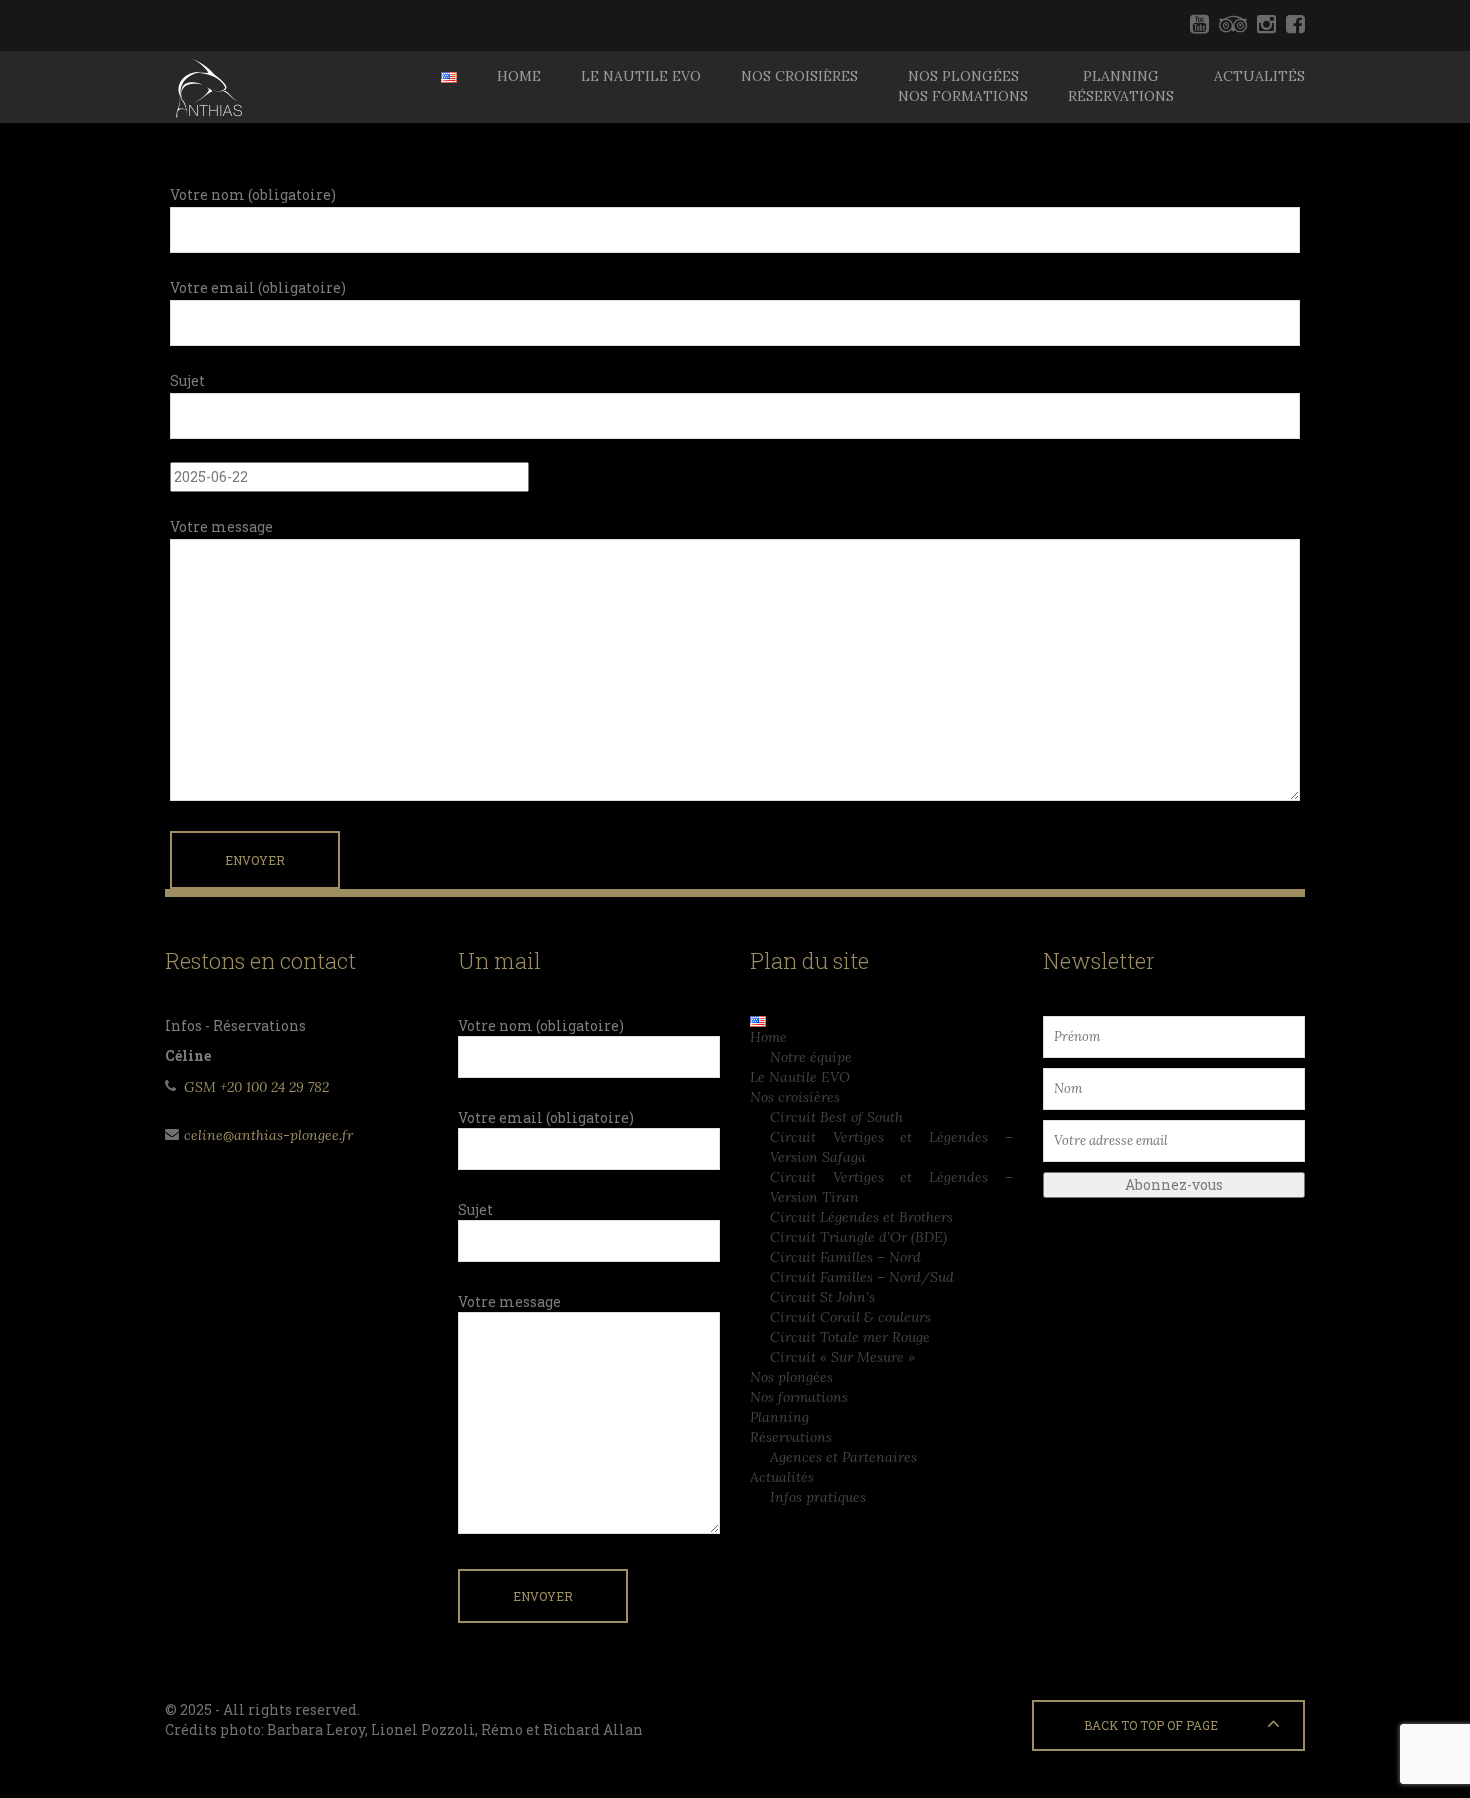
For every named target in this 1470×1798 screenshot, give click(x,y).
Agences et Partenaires (843, 1457)
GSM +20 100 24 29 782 (256, 1087)
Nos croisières (799, 76)
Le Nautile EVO (641, 76)
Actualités (1259, 76)
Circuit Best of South (836, 1117)
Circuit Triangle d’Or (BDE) (858, 1237)
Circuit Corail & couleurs (850, 1317)
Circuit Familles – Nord (845, 1257)
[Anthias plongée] (207, 87)
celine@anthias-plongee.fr (268, 1135)
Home (519, 76)
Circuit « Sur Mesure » (842, 1357)
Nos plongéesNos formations (963, 86)
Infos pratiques (818, 1497)
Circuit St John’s (822, 1297)
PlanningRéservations (1121, 86)
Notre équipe (811, 1057)
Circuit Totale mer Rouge (850, 1337)
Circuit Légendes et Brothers (861, 1217)
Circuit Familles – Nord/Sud (862, 1277)
